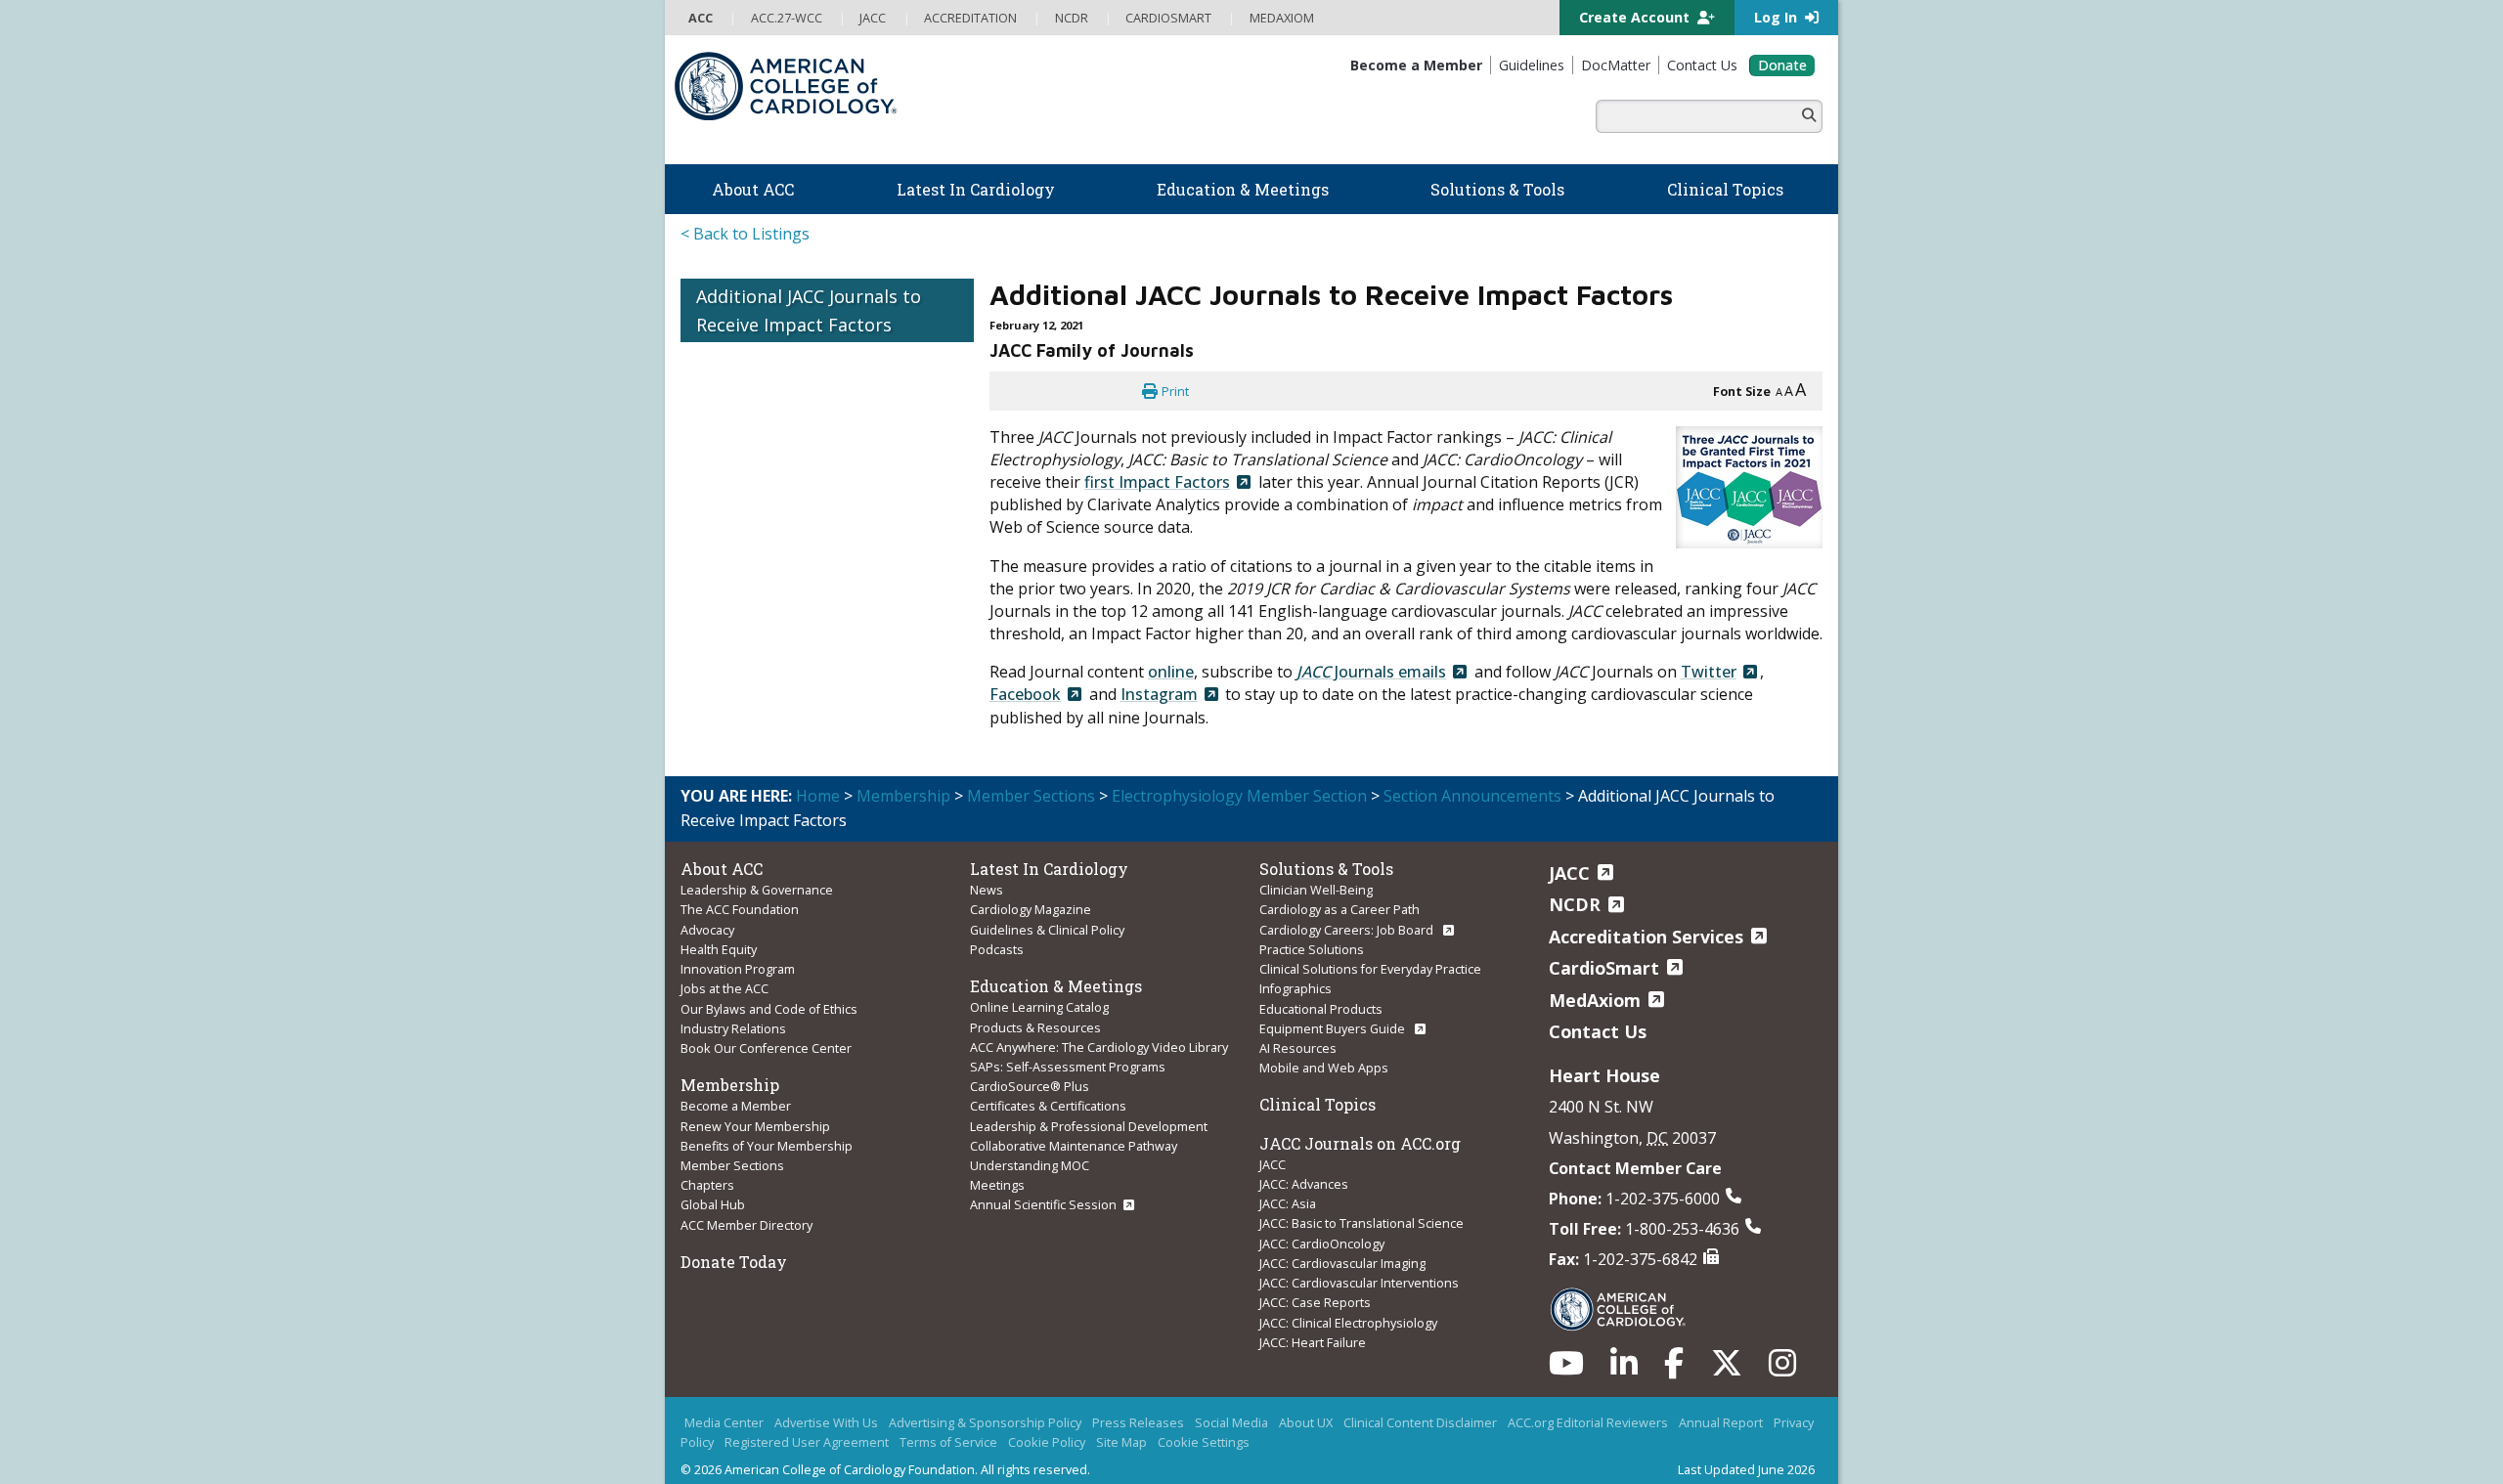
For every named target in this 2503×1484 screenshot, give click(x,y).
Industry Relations (733, 1028)
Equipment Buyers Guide (1334, 1028)
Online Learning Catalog (1039, 1007)
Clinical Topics (1317, 1104)
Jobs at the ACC (725, 988)
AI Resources (1298, 1048)
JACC (1273, 1164)
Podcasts (997, 949)
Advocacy (707, 930)
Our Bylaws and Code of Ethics (769, 1009)
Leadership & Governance (757, 890)
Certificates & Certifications (1048, 1106)
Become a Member (736, 1106)
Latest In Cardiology (1049, 869)
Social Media (1231, 1422)
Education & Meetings (1056, 986)
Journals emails (1371, 672)
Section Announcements (1472, 796)
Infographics (1295, 988)
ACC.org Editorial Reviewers (1588, 1422)
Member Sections (1031, 796)
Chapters (707, 1185)
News (987, 890)
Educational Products (1321, 1009)
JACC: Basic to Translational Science (1361, 1223)
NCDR (1575, 904)
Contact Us (1598, 1031)
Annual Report (1721, 1422)
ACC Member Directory (747, 1225)
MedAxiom (1595, 1000)
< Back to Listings (745, 234)
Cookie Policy (1047, 1442)
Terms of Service (948, 1442)
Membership (903, 796)
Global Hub (713, 1204)
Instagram (1159, 694)
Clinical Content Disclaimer (1420, 1422)
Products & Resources (1035, 1027)
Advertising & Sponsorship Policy (985, 1422)
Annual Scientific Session (1043, 1204)
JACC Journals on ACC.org (1360, 1143)
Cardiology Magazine (1031, 909)
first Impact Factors (1157, 482)
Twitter (1709, 672)
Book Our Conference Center (766, 1048)
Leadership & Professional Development (1089, 1126)
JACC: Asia (1288, 1203)
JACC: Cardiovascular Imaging (1342, 1263)
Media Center (724, 1422)
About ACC (722, 869)
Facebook (1025, 694)
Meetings (997, 1185)
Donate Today (734, 1262)
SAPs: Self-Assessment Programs (1068, 1067)
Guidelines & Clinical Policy (1047, 930)
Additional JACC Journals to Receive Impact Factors (809, 310)
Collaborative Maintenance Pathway (1074, 1146)
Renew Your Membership (755, 1126)
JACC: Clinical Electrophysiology (1348, 1323)
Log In (1778, 17)
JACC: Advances (1304, 1184)
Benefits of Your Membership (767, 1146)
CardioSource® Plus (1030, 1086)
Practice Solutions (1312, 949)
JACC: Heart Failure (1313, 1342)
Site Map (1121, 1442)
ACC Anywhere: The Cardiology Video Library (1099, 1047)
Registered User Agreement (807, 1442)
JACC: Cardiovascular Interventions (1359, 1283)
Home (818, 796)
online (1171, 672)
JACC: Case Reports (1315, 1302)
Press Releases (1138, 1422)
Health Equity (719, 949)
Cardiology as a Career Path (1339, 909)
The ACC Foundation (740, 909)
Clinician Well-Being (1316, 890)
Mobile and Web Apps (1324, 1068)
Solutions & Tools (1326, 869)
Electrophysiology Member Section (1239, 796)
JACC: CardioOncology (1322, 1244)
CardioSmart (1604, 968)
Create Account (1636, 17)
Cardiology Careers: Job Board (1348, 930)
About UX (1306, 1422)
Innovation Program (738, 969)
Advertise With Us (826, 1422)
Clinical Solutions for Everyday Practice (1370, 969)
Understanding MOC (1030, 1165)
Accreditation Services (1646, 937)
